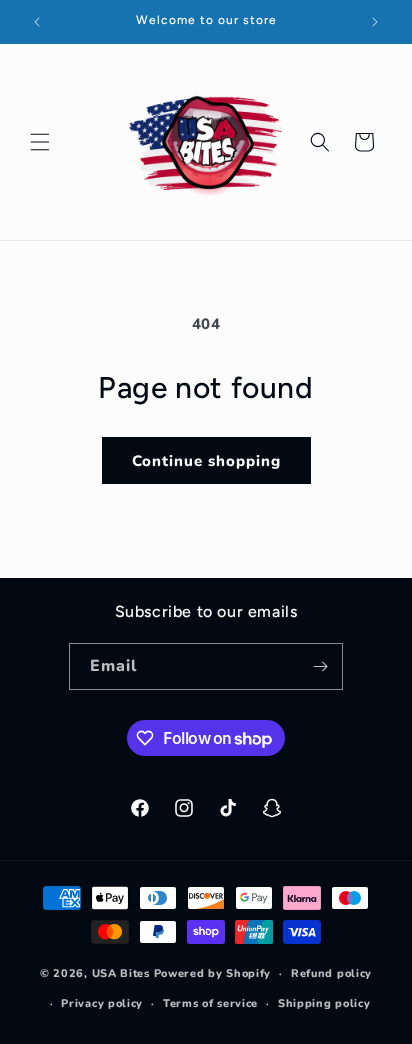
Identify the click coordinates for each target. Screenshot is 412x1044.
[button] (40, 142)
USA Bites (121, 973)
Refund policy (331, 973)
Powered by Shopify (213, 973)
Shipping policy (324, 1003)
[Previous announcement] (37, 22)
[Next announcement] (375, 22)
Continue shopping (206, 461)
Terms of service (210, 1003)
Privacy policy (102, 1003)
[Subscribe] (320, 666)
